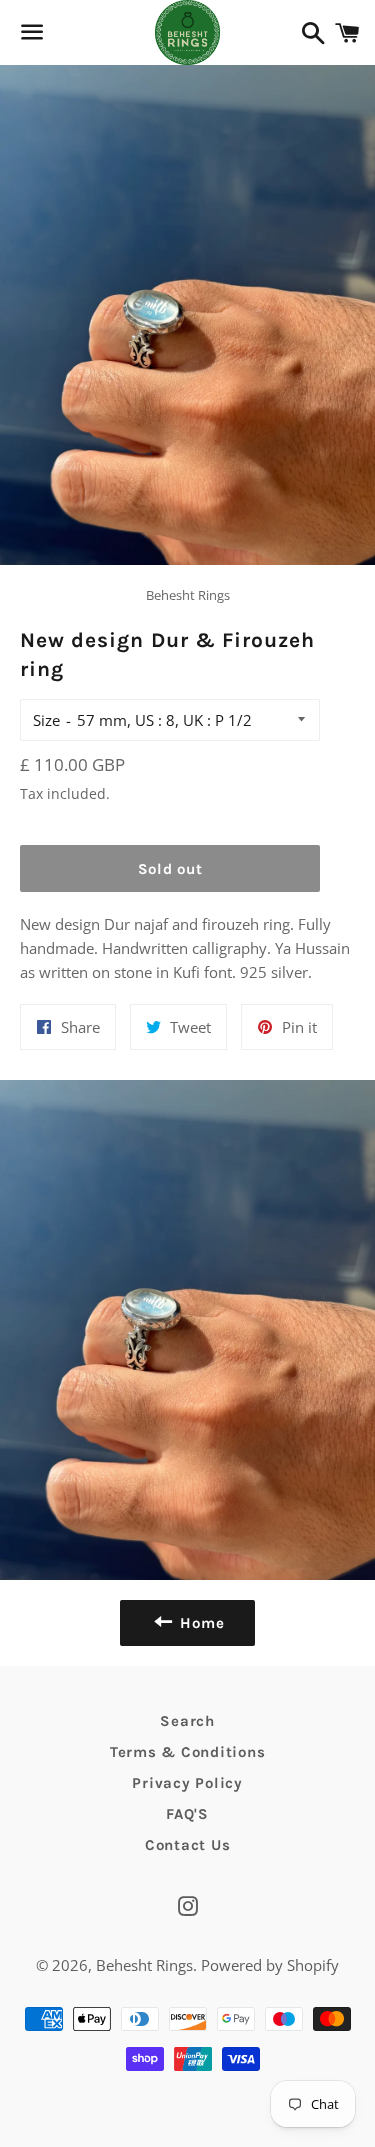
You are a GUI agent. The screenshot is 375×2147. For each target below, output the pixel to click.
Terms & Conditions (188, 1752)
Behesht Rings (144, 1965)
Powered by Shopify (270, 1965)
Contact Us (188, 1845)
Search (187, 1721)
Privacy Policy (187, 1783)
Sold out (170, 869)
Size (46, 720)
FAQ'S (187, 1814)
